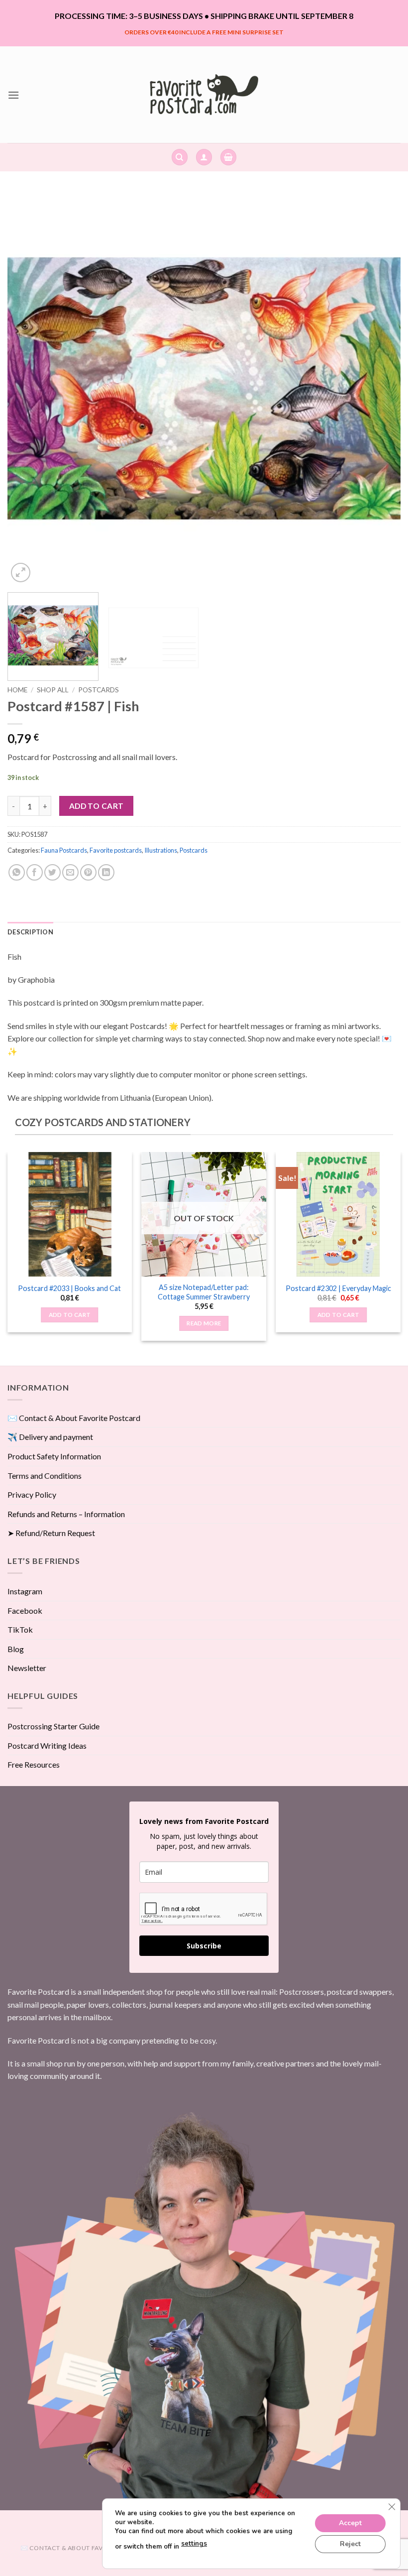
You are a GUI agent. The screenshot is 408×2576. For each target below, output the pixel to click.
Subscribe (204, 1946)
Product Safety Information (54, 1456)
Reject (350, 2543)
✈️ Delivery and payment (50, 1437)
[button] (13, 95)
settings (194, 2544)
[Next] (380, 388)
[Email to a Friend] (70, 872)
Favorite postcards (116, 850)
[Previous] (28, 388)
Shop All (53, 690)
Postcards (99, 690)
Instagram (25, 1591)
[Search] (180, 157)
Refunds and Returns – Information (66, 1514)
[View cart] (228, 157)
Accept (350, 2522)
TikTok (20, 1629)
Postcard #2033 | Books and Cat (69, 1288)
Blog (16, 1649)
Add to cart (97, 806)
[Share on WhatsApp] (17, 872)
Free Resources (34, 1764)
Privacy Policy (32, 1494)
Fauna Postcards (64, 850)
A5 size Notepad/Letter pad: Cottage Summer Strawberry (204, 1292)
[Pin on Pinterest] (88, 872)
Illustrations (161, 850)
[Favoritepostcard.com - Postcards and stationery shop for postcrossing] (204, 94)
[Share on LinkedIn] (106, 872)
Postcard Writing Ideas (47, 1745)
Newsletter (27, 1668)
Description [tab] (30, 932)
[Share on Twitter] (52, 872)
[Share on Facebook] (35, 872)
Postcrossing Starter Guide (53, 1726)
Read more (204, 1323)
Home (17, 690)
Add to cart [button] (70, 1315)
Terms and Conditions (45, 1476)
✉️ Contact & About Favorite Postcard (74, 1418)
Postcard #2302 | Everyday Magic (338, 1288)
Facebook (25, 1610)
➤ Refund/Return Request (51, 1533)
